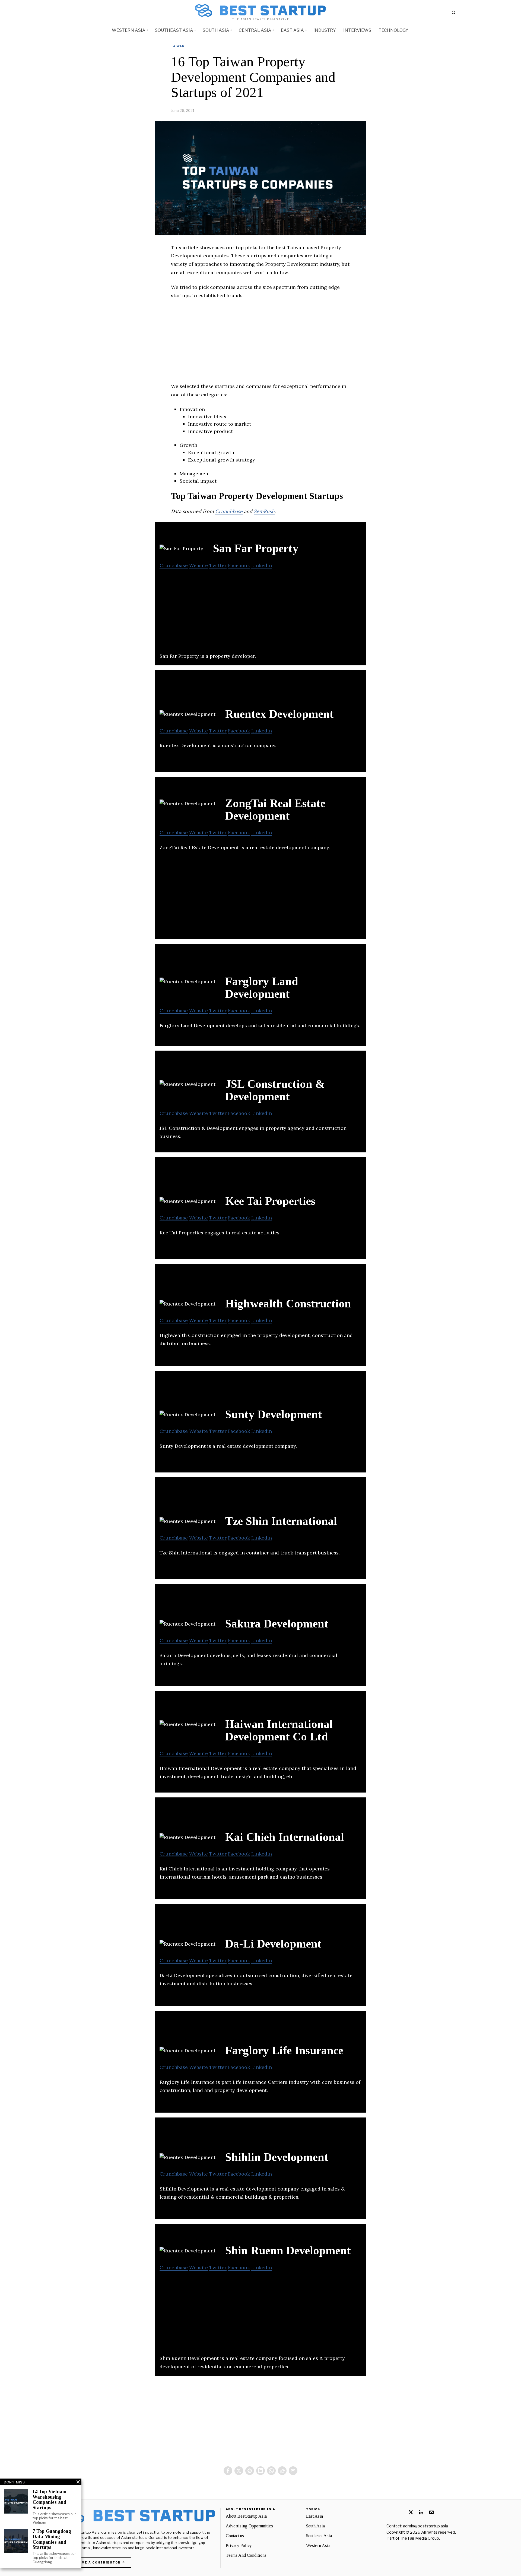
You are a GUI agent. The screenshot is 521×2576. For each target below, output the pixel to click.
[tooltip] (228, 2471)
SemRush (264, 511)
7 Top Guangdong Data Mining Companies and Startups (52, 2539)
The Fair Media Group (420, 2538)
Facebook (239, 565)
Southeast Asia (319, 2536)
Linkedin (262, 565)
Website (198, 565)
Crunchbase (229, 511)
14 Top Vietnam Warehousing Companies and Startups (50, 2500)
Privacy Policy (239, 2545)
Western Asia (318, 2545)
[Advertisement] (260, 344)
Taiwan (178, 46)
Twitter (218, 565)
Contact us (235, 2536)
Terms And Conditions (246, 2555)
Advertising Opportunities (249, 2526)
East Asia (314, 2516)
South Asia (315, 2526)
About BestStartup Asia (246, 2516)
